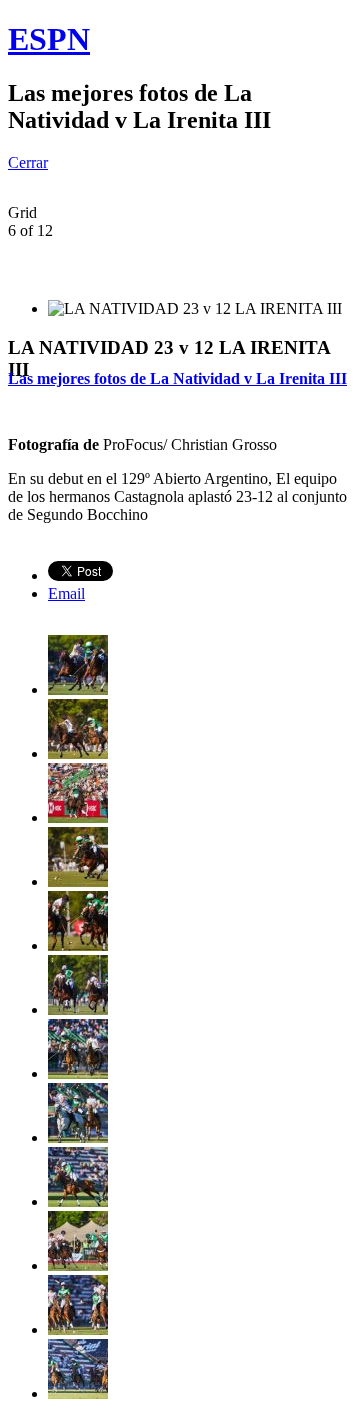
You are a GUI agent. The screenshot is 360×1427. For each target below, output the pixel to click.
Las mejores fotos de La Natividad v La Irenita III (177, 378)
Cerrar (28, 162)
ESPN (49, 39)
